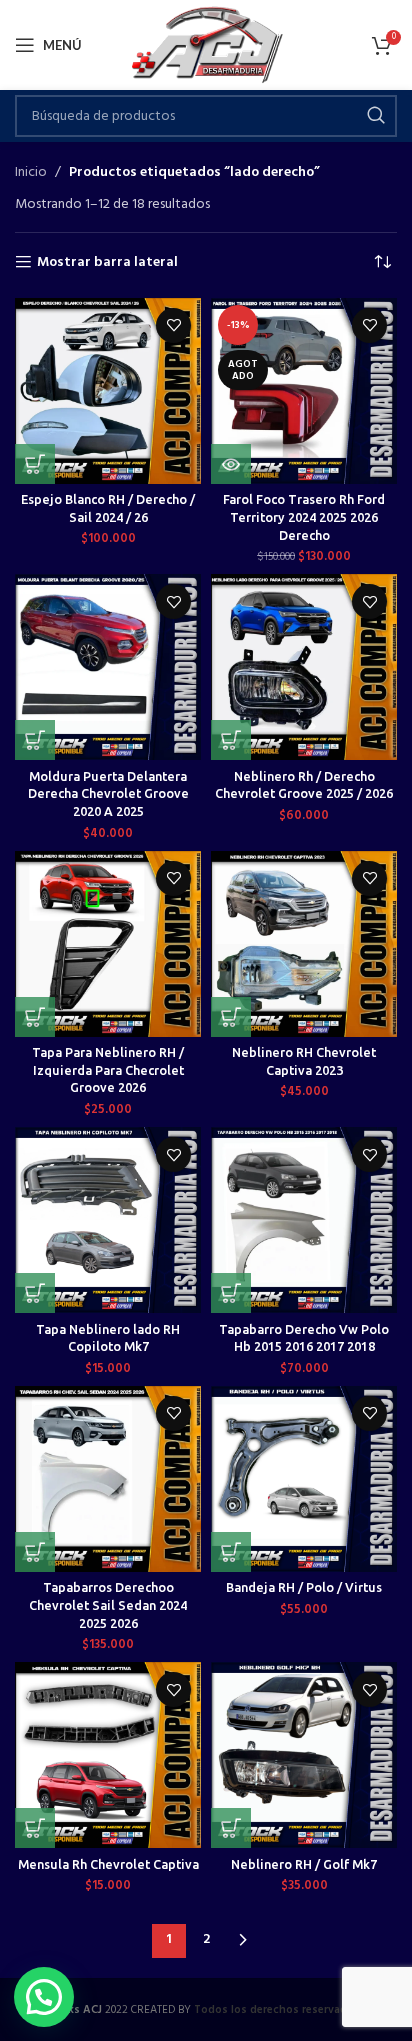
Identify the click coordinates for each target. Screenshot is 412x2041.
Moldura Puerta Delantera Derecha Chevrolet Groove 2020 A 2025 (108, 793)
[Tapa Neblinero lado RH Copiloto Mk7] (108, 1220)
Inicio (31, 173)
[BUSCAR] (376, 116)
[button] (35, 464)
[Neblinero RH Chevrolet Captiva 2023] (304, 944)
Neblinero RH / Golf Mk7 (304, 1864)
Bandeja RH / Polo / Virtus (304, 1587)
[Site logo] (206, 45)
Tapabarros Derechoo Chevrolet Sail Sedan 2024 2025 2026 (108, 1604)
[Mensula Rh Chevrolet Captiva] (108, 1755)
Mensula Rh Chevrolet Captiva (108, 1864)
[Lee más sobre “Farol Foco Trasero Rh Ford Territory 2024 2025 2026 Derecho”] (231, 464)
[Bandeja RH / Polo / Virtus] (304, 1479)
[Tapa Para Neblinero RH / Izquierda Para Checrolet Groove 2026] (108, 944)
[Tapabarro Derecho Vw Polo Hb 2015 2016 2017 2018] (304, 1220)
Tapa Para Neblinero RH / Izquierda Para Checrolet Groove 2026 (108, 1069)
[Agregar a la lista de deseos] (173, 325)
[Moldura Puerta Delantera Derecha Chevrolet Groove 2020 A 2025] (108, 667)
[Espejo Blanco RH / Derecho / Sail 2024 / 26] (108, 391)
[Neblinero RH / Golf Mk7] (304, 1755)
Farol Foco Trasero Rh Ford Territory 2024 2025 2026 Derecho (304, 516)
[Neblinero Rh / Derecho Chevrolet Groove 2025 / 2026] (304, 667)
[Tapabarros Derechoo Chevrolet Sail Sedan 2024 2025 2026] (108, 1479)
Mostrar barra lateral (107, 262)
